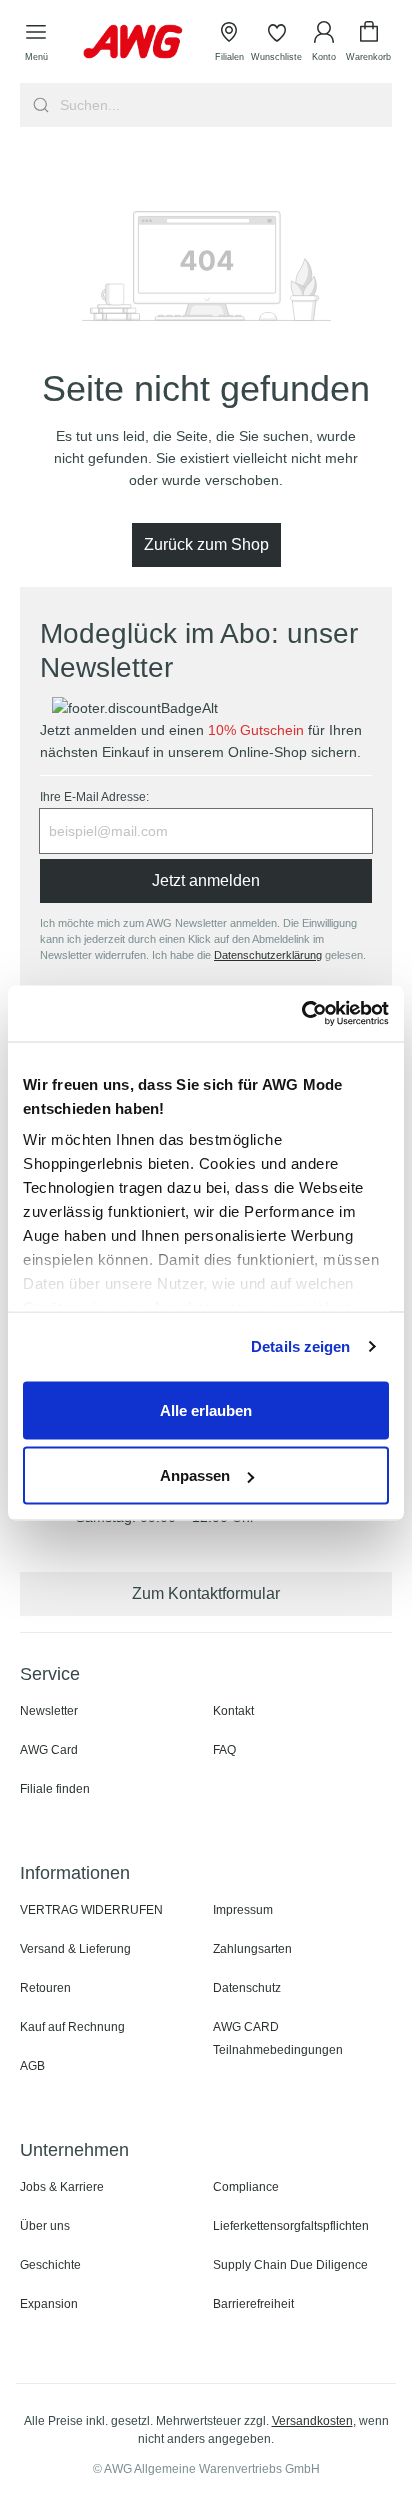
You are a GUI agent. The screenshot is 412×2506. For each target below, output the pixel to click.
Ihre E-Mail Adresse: (94, 797)
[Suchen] (38, 105)
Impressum (243, 1910)
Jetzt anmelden (206, 880)
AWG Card (49, 1750)
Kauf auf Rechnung (72, 2027)
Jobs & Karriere (62, 2187)
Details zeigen (300, 1346)
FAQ (224, 1750)
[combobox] (224, 105)
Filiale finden (55, 1789)
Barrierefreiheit (253, 2304)
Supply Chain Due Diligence (290, 2265)
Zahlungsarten (252, 1949)
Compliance (246, 2187)
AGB (32, 2066)
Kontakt (233, 1711)
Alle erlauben (206, 1409)
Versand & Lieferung (75, 1949)
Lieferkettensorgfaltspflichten (291, 2226)
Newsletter (49, 1711)
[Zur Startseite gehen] (133, 41)
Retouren (45, 1988)
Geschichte (50, 2265)
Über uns (45, 2226)
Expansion (49, 2304)
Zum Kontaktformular (206, 1593)
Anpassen (195, 1475)
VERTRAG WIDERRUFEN (91, 1910)
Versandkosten (312, 2421)
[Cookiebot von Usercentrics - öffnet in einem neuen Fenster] (301, 1014)
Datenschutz (247, 1988)
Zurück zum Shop (206, 544)
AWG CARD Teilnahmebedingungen (278, 2038)
